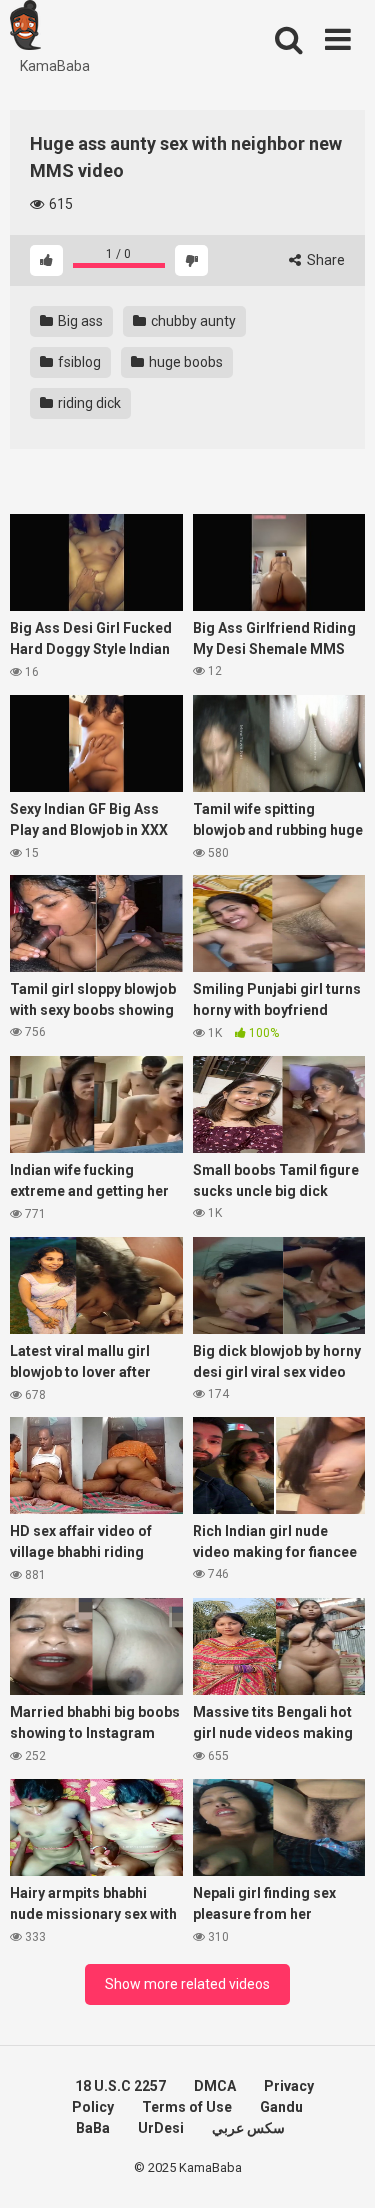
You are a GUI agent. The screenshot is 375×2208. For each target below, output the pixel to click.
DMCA (215, 2086)
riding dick (88, 403)
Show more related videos (187, 1984)
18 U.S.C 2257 (120, 2086)
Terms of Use (187, 2107)
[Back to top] (338, 2167)
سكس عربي (248, 2128)
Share (324, 260)
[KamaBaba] (25, 28)
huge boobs (184, 362)
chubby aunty (192, 321)
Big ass (79, 321)
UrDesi (161, 2128)
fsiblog (78, 362)
